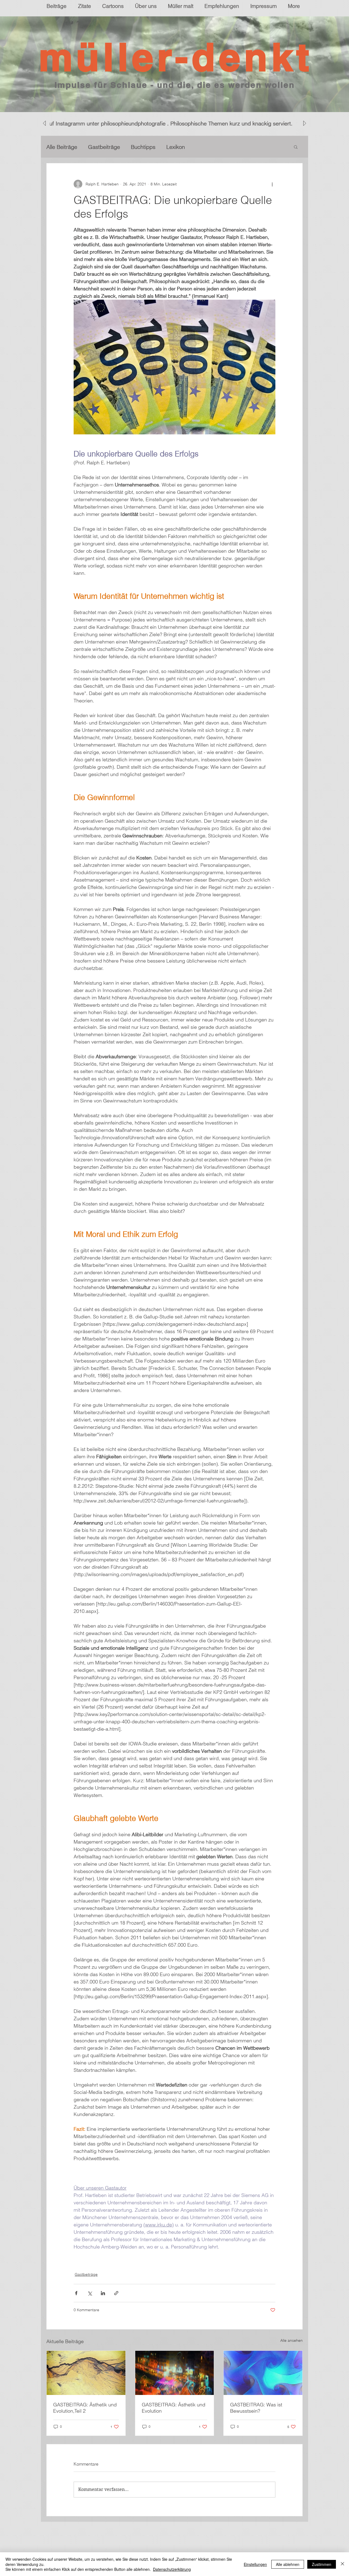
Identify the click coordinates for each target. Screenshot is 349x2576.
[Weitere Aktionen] (272, 184)
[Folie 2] (170, 98)
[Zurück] (31, 64)
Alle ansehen (291, 2340)
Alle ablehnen (288, 2564)
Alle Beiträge (62, 147)
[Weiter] (318, 64)
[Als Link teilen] (116, 2293)
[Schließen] (342, 2564)
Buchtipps (143, 147)
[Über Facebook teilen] (76, 2293)
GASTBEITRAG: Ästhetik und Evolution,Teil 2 (85, 2408)
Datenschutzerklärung (172, 2569)
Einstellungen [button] (255, 2564)
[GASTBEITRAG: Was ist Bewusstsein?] (263, 2373)
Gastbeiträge (104, 147)
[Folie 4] (179, 98)
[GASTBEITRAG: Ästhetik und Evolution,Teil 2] (86, 2373)
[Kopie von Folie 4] (184, 98)
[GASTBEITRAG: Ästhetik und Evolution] (175, 2373)
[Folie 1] (174, 98)
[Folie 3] (165, 98)
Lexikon (176, 147)
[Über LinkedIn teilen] (103, 2293)
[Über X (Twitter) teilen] (90, 2293)
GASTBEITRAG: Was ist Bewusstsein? (256, 2408)
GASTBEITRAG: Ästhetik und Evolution (174, 2408)
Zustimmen (322, 2564)
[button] (296, 147)
